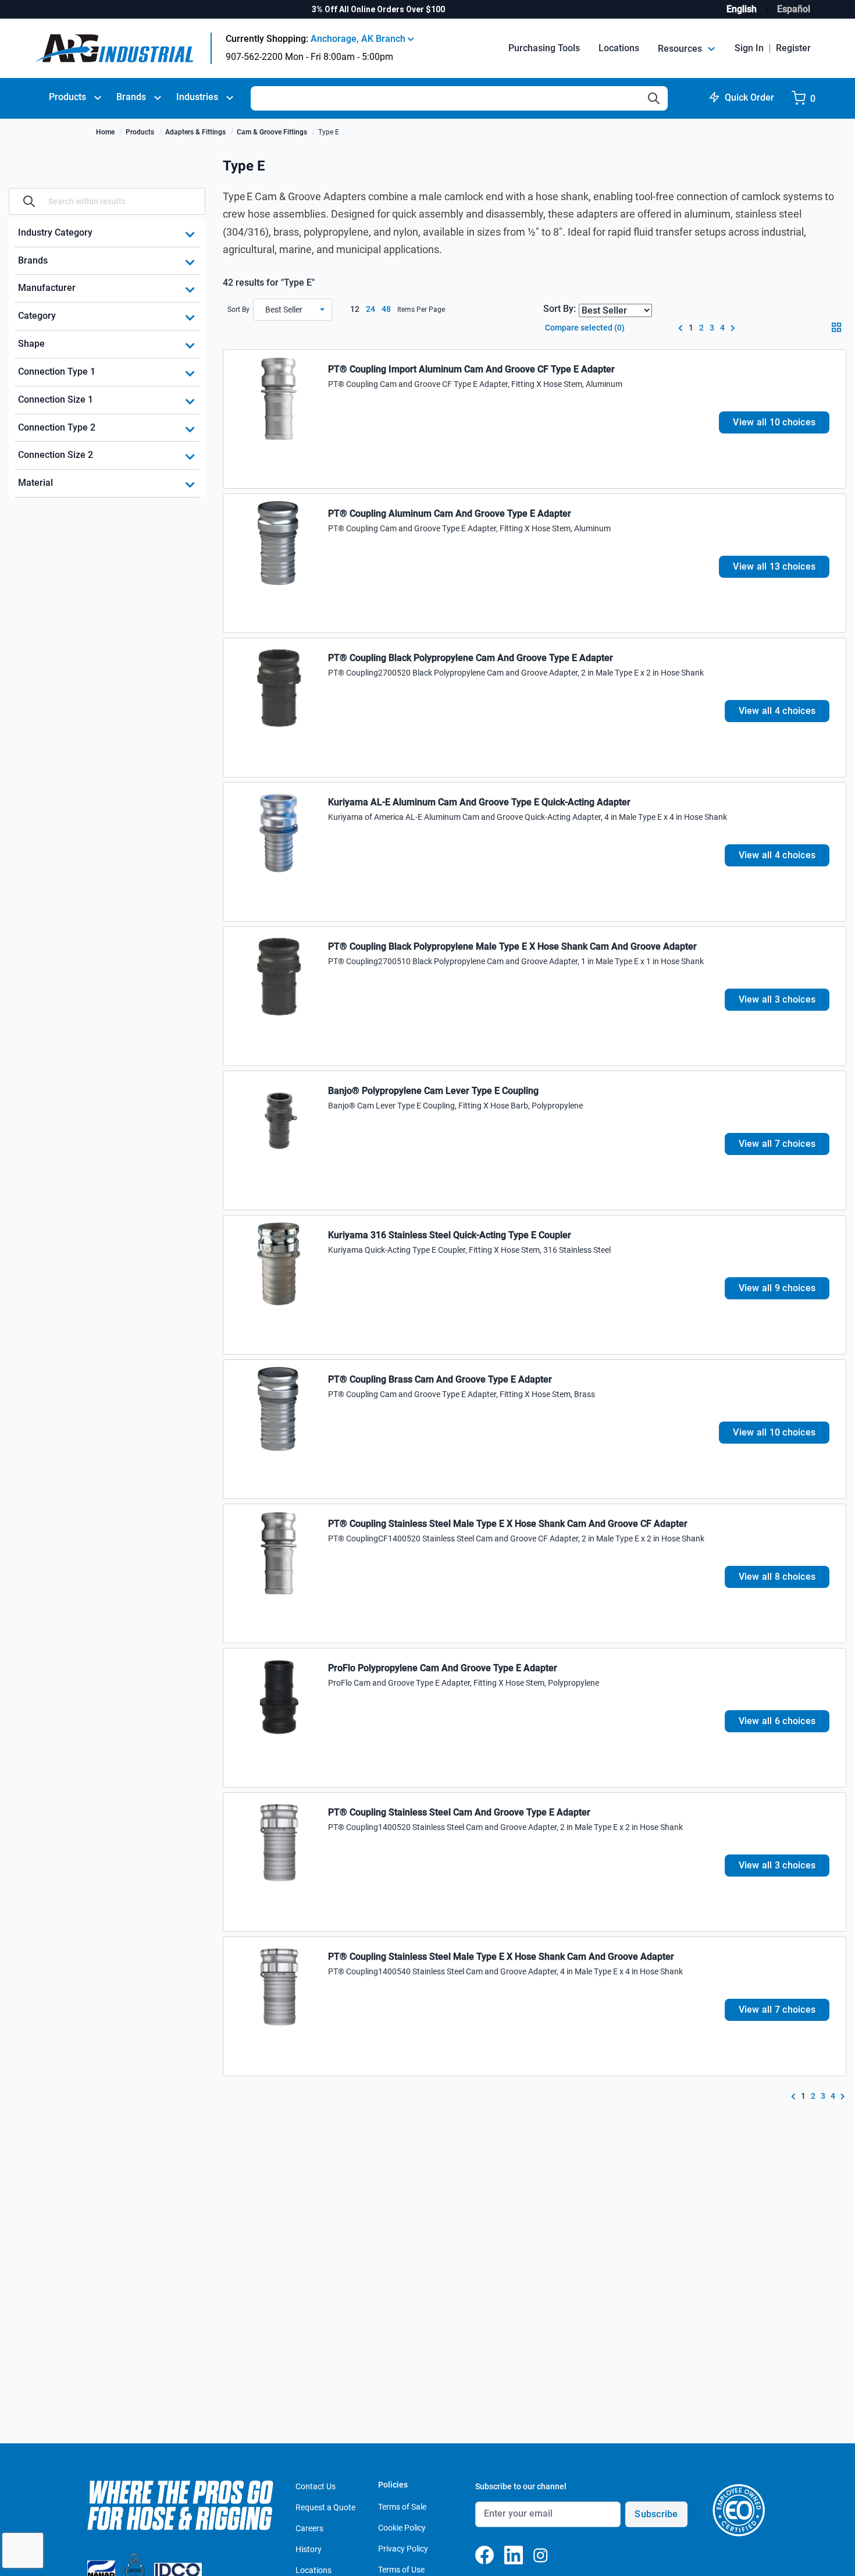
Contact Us (316, 2486)
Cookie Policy (402, 2528)
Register (793, 48)
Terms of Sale (402, 2507)
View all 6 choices (777, 1721)
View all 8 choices (777, 1577)
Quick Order (749, 97)
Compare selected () (584, 328)
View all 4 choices (777, 711)
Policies (393, 2485)
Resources (681, 49)
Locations (619, 48)
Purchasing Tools (544, 48)
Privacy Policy (403, 2549)
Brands (131, 97)
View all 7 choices (777, 1144)
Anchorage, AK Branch (359, 39)
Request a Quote (325, 2507)
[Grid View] (839, 331)
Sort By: (560, 309)
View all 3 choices (777, 999)
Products (67, 97)
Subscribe (656, 2514)
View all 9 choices (777, 1288)
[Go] (29, 201)
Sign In (749, 48)
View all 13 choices (774, 566)
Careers (309, 2528)
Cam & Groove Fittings (272, 132)
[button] (293, 310)
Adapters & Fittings (195, 132)
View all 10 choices (774, 422)
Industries (197, 97)
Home (105, 132)
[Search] (654, 98)
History (309, 2549)
